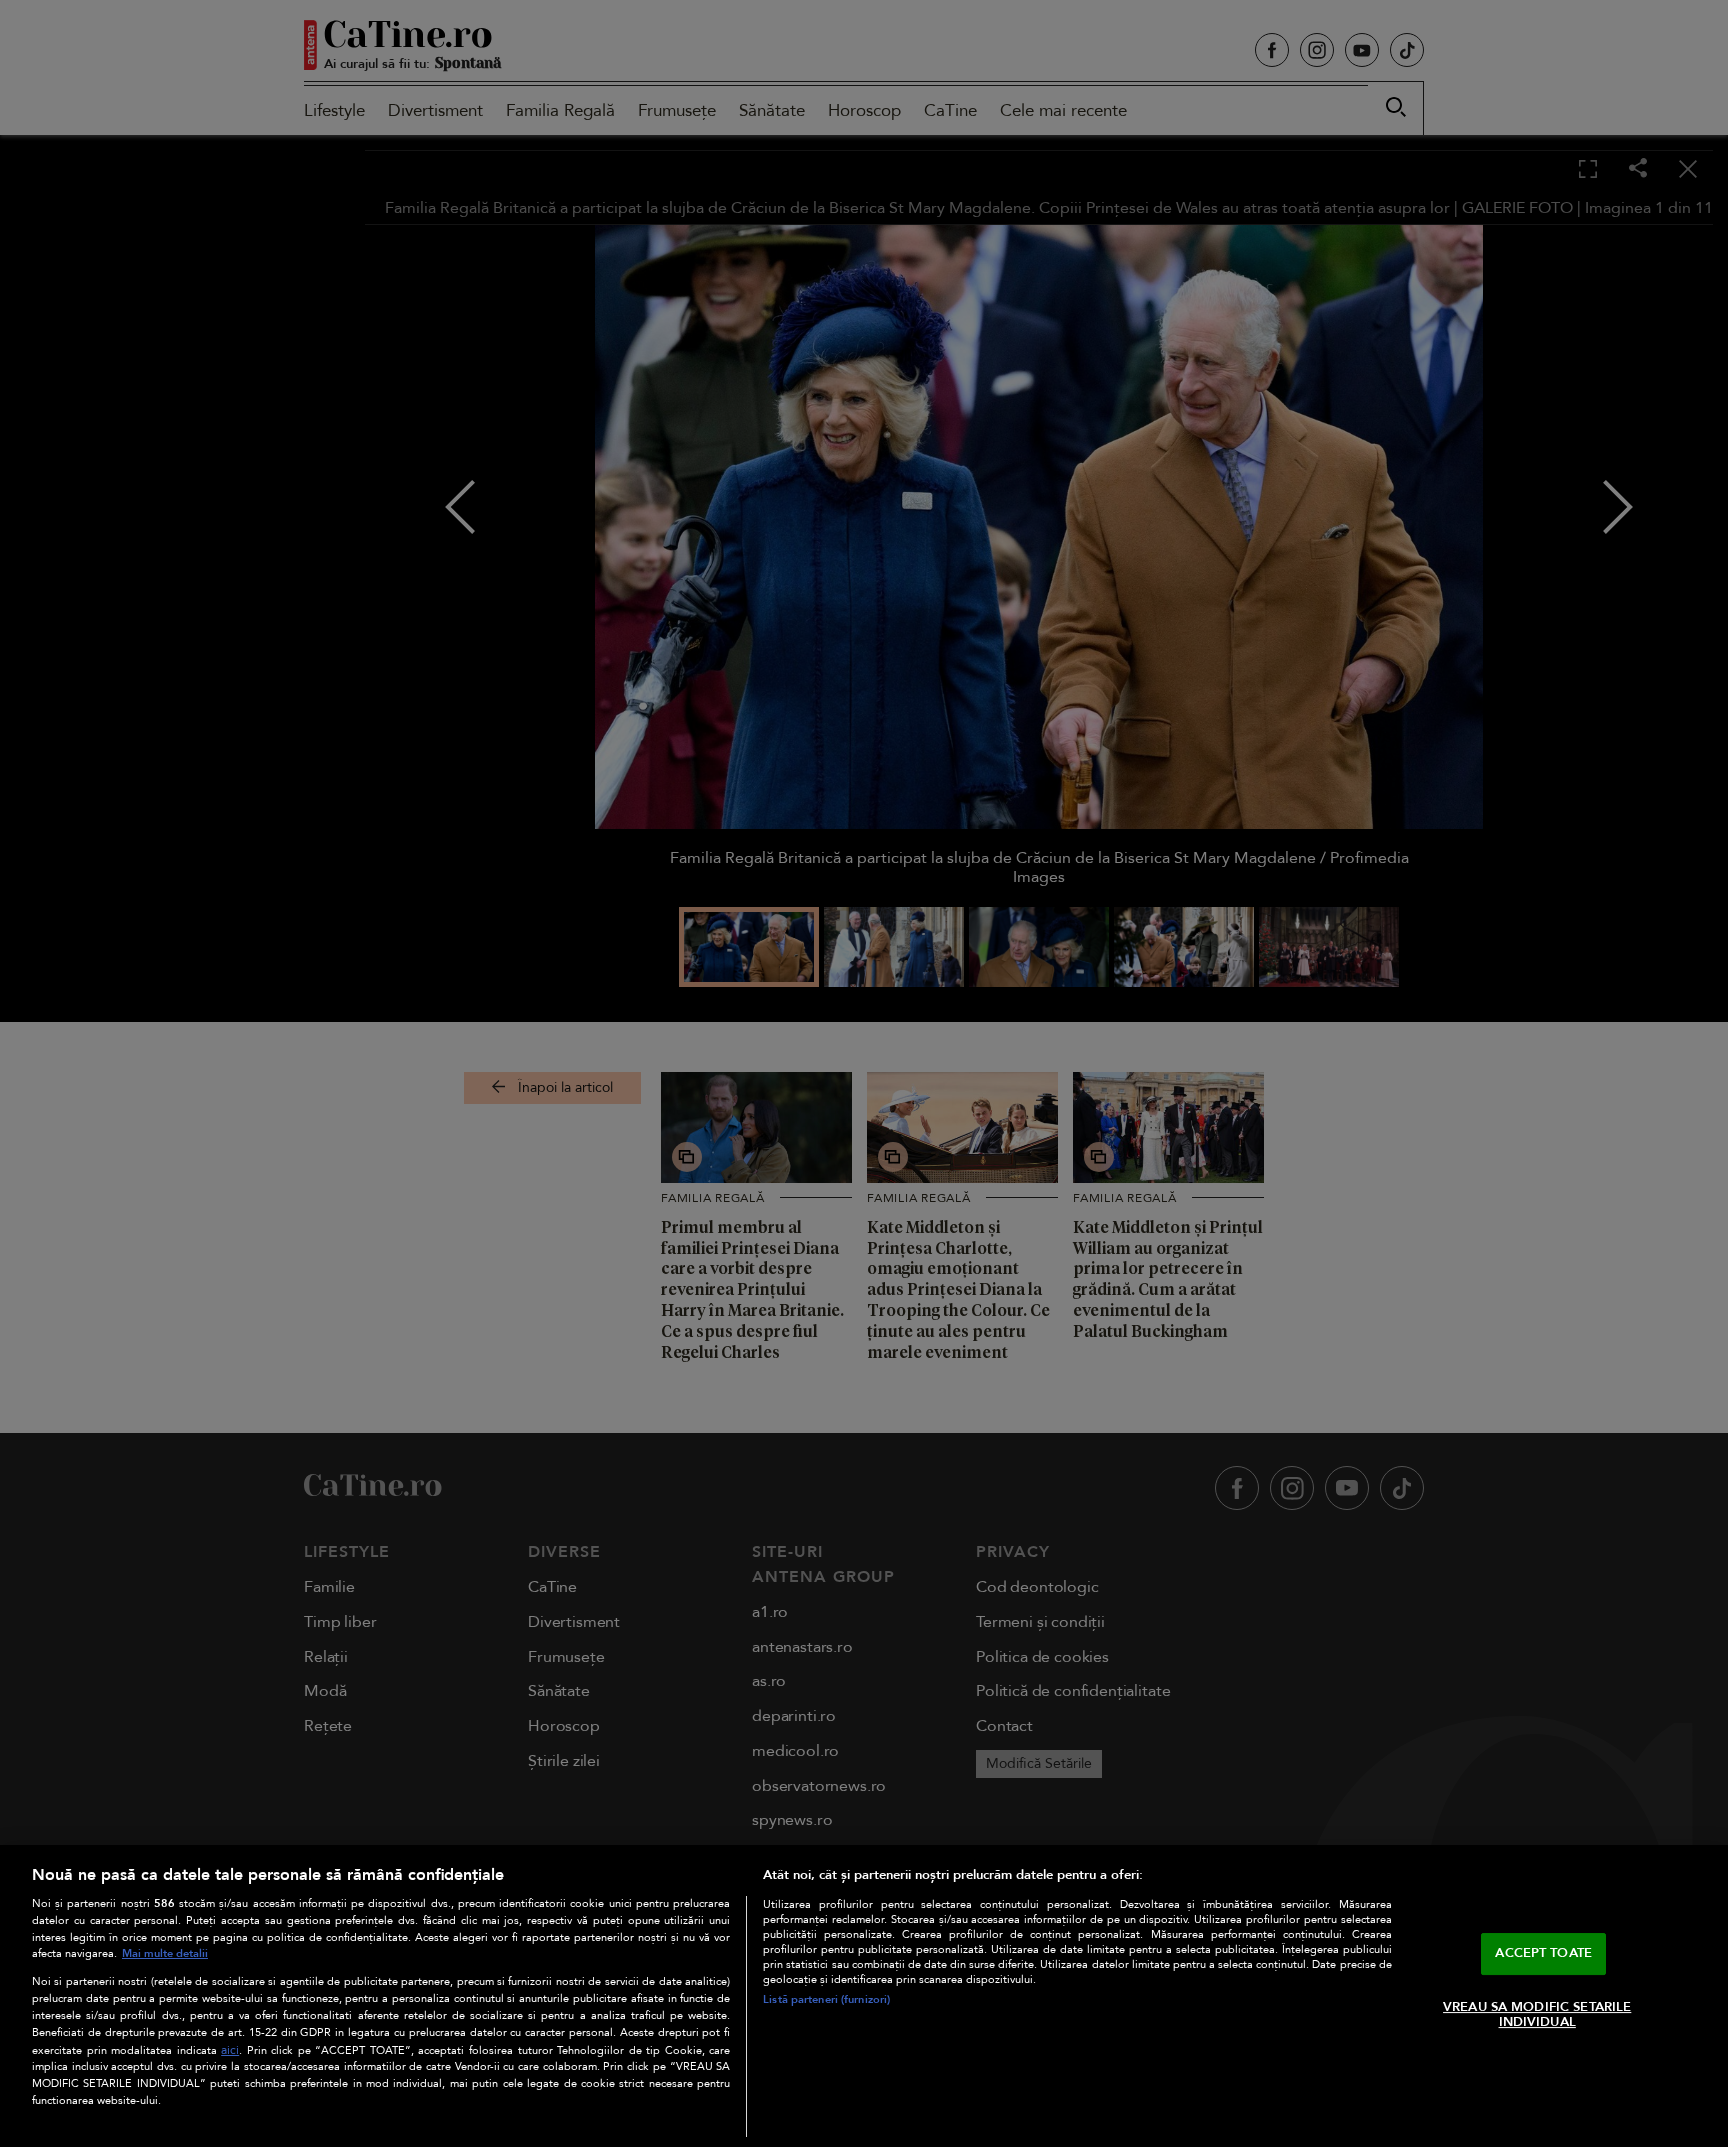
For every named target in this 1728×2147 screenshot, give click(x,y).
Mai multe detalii (165, 1953)
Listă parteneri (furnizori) (826, 1999)
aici (230, 2050)
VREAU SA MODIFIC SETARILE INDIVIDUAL (1537, 2015)
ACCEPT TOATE (1543, 1953)
